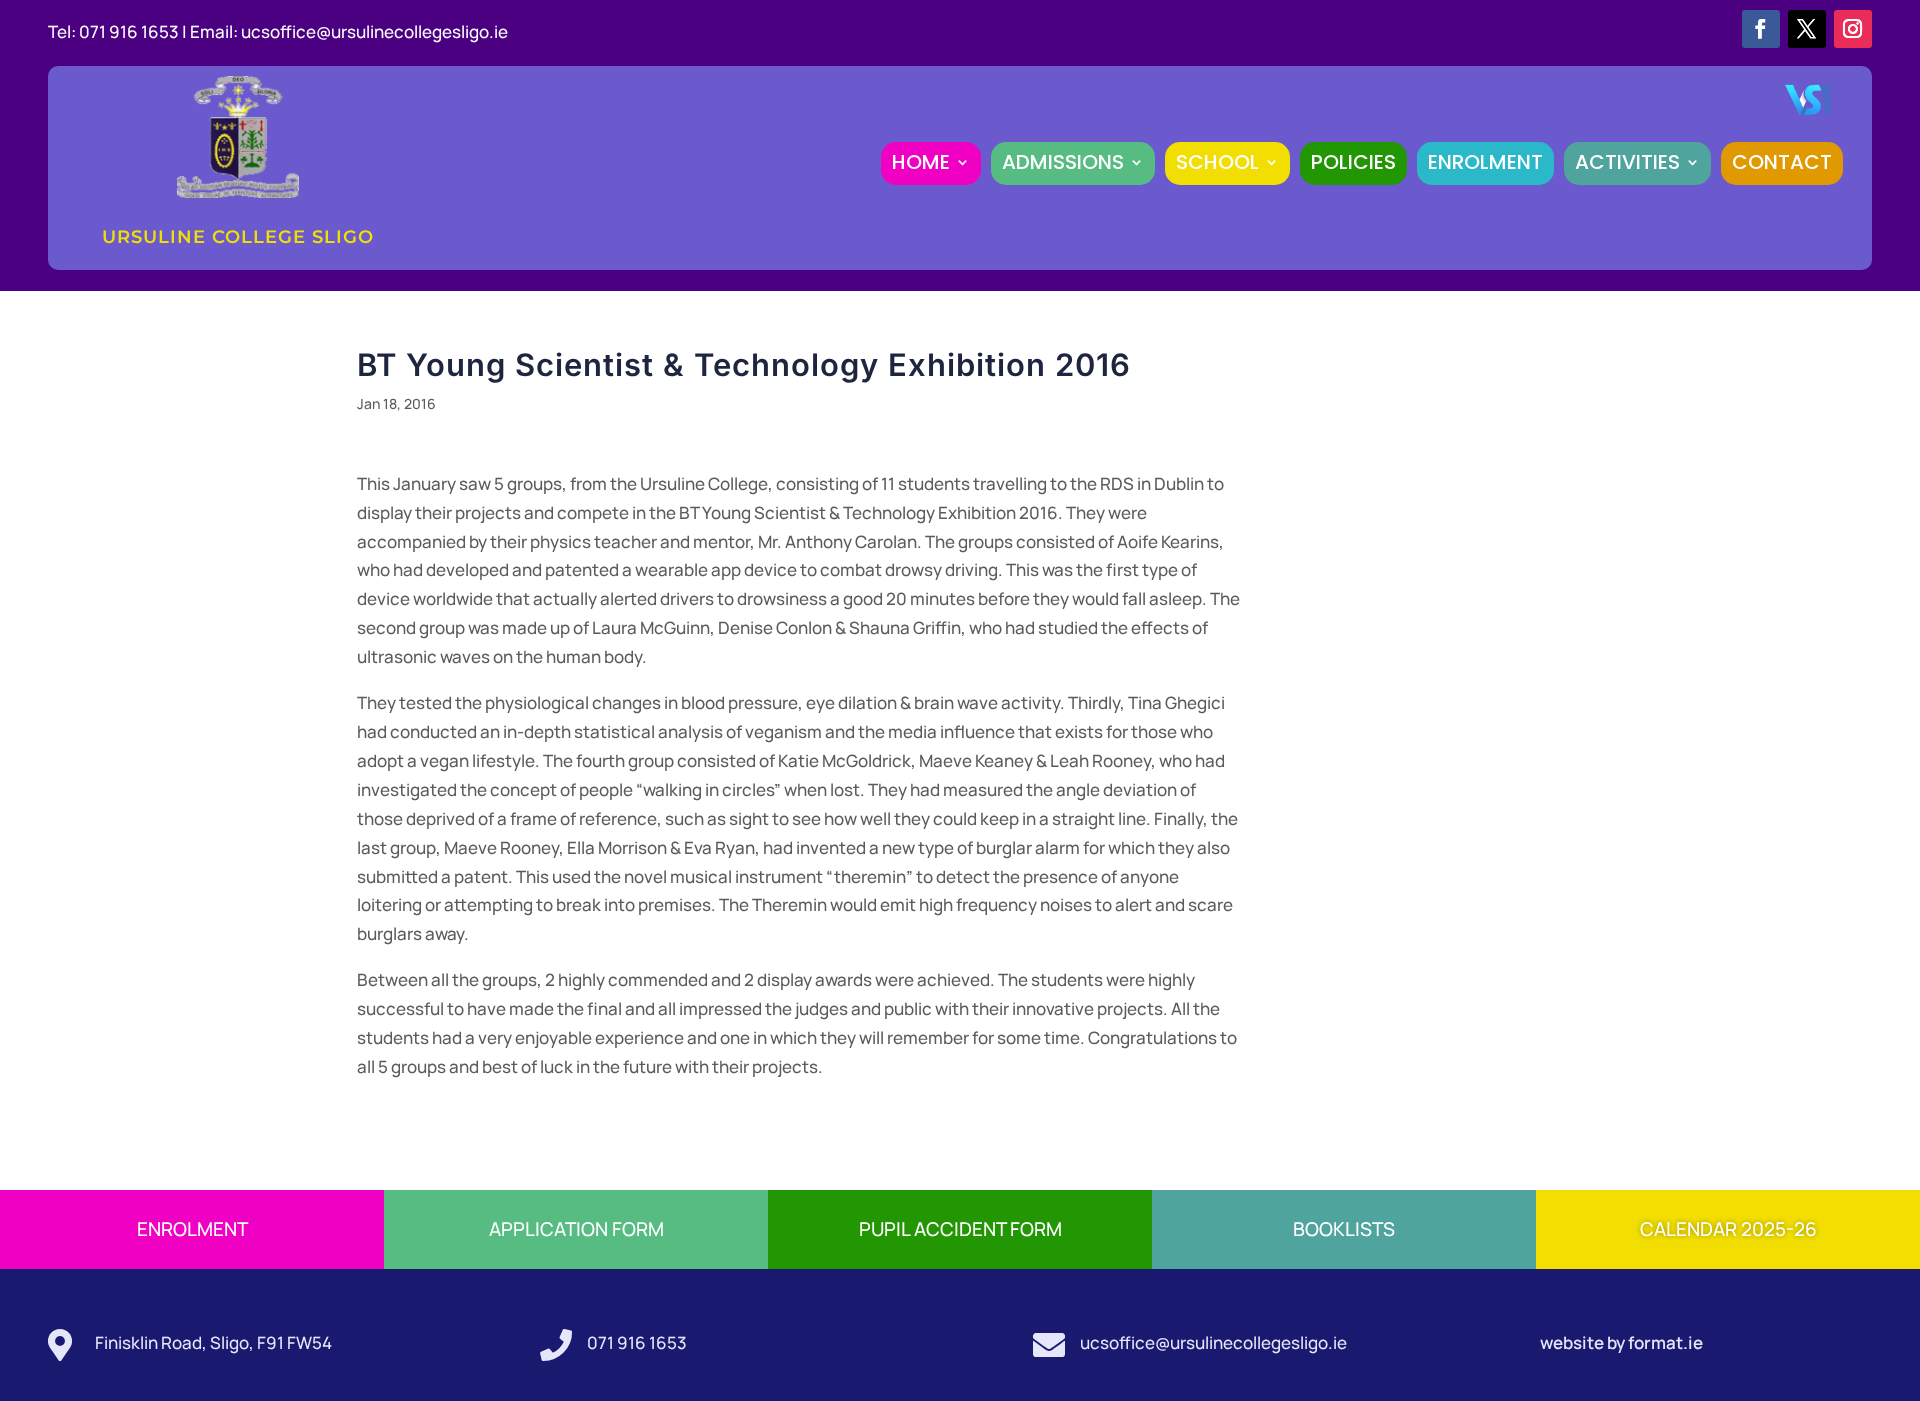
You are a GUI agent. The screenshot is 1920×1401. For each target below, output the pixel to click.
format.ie (1664, 1342)
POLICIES (1353, 162)
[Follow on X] (1807, 29)
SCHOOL (1217, 162)
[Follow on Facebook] (1761, 29)
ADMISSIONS (1063, 162)
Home (921, 162)
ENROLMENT (1485, 162)
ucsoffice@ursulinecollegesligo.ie (374, 31)
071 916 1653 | (134, 31)
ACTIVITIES (1627, 162)
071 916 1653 (637, 1342)
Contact (1782, 162)
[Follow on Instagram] (1853, 29)
